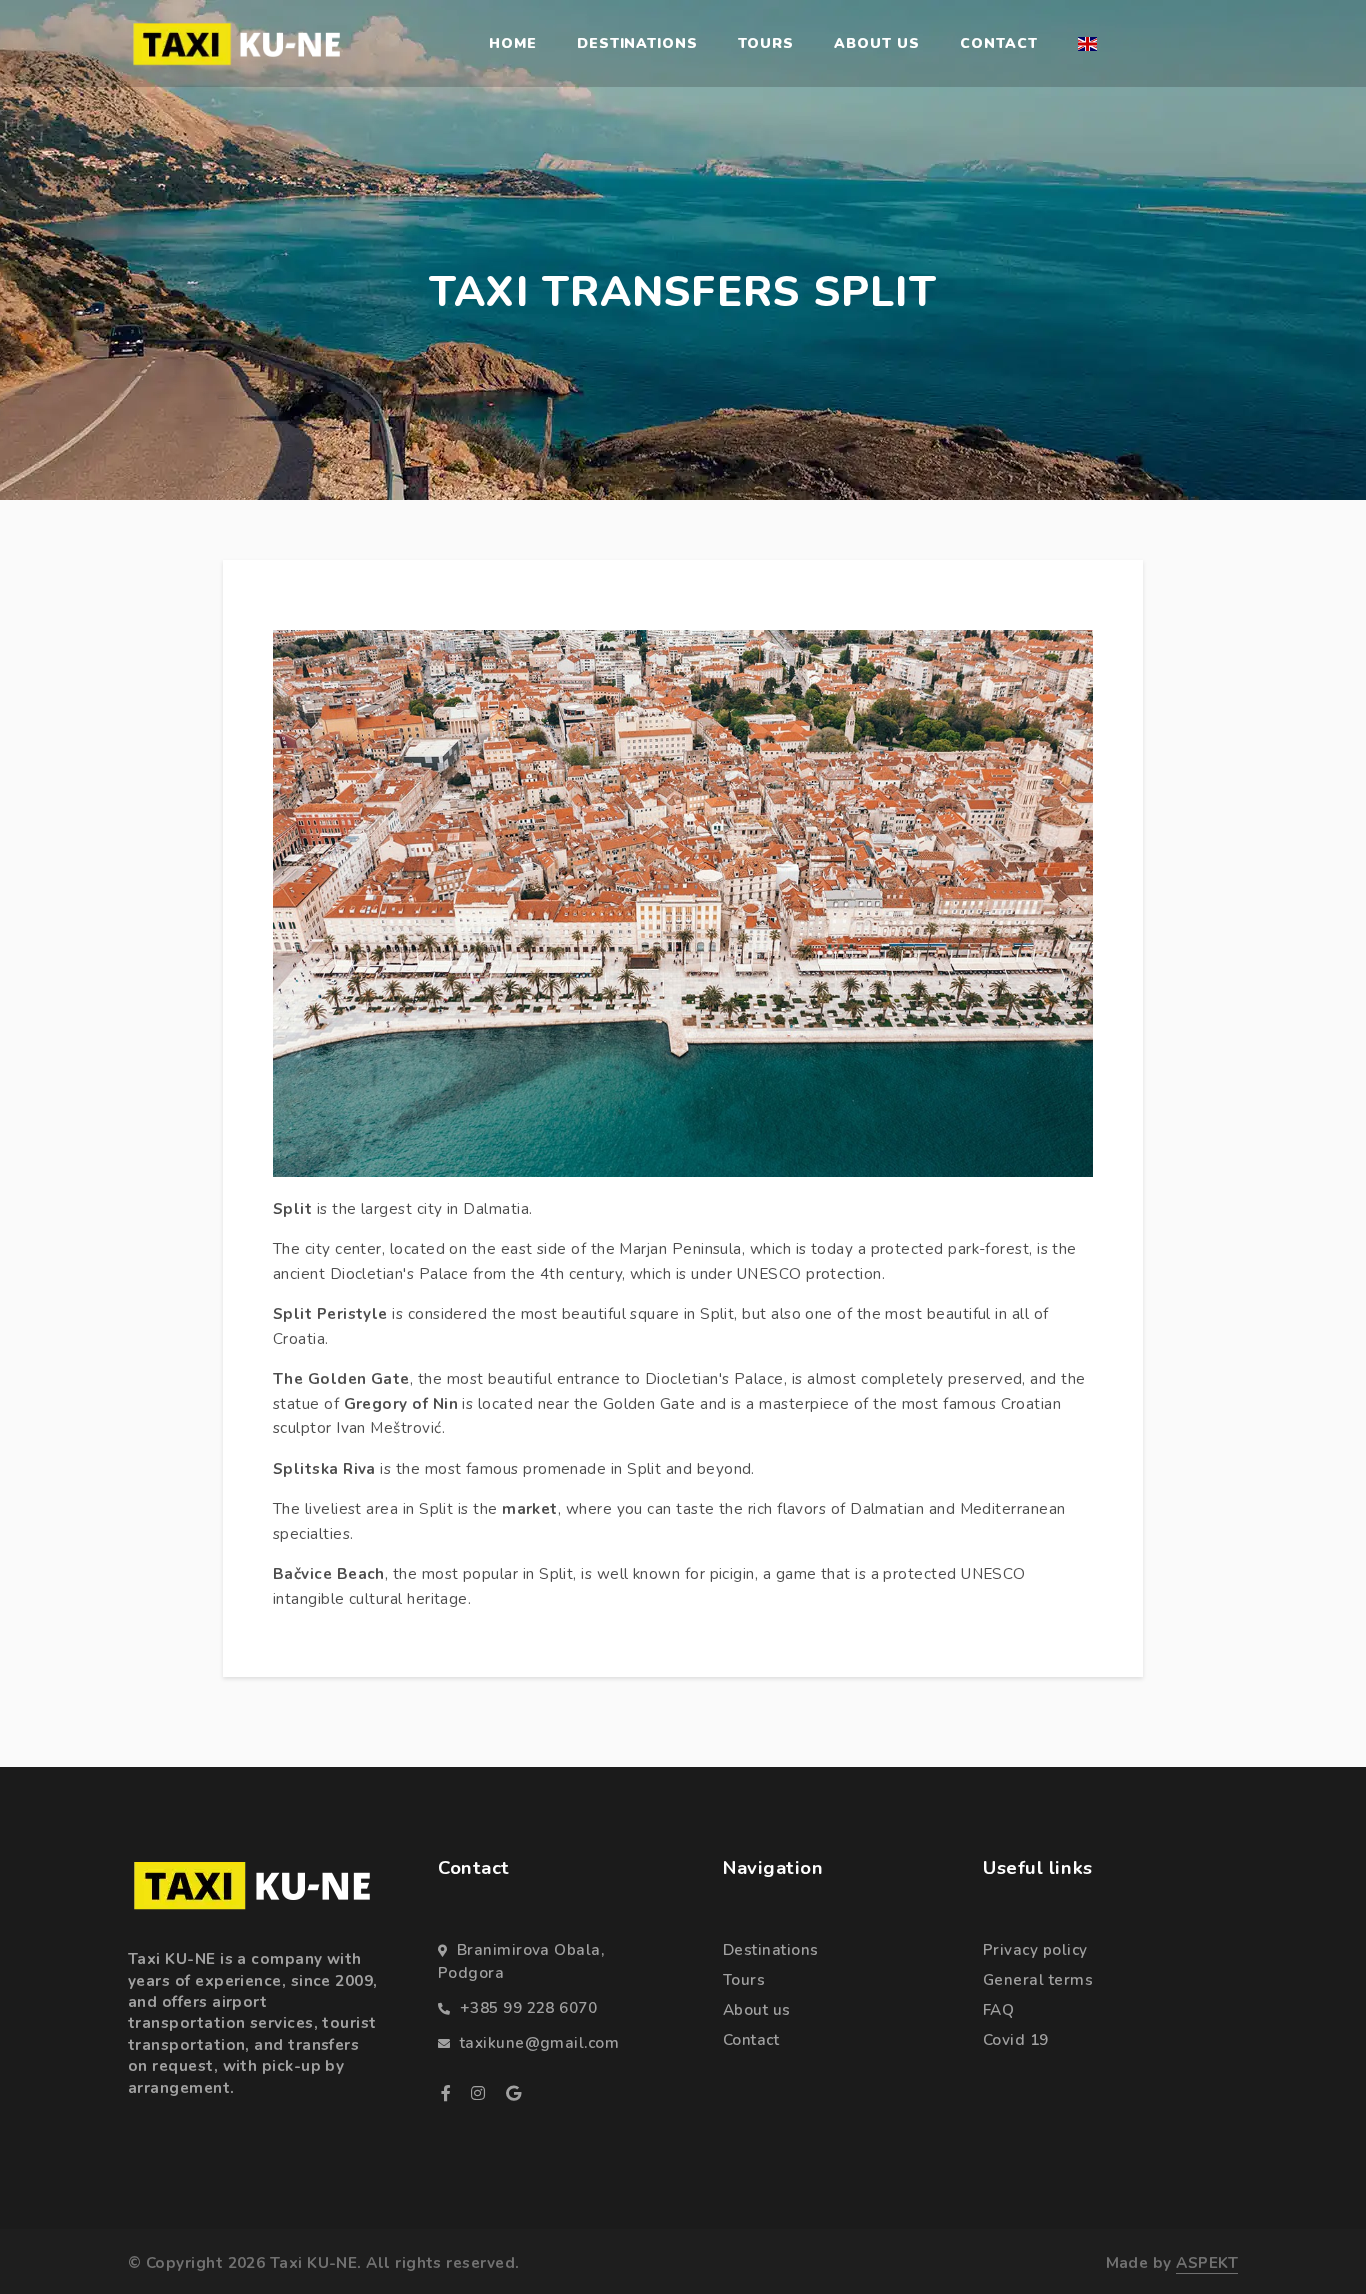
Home (513, 43)
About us (877, 43)
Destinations (638, 43)
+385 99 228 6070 (528, 2008)
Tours (766, 43)
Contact (999, 43)
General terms (1038, 1980)
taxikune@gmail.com (539, 2043)
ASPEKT (1207, 2263)
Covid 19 (1016, 2040)
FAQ (998, 2010)
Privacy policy (1035, 1950)
